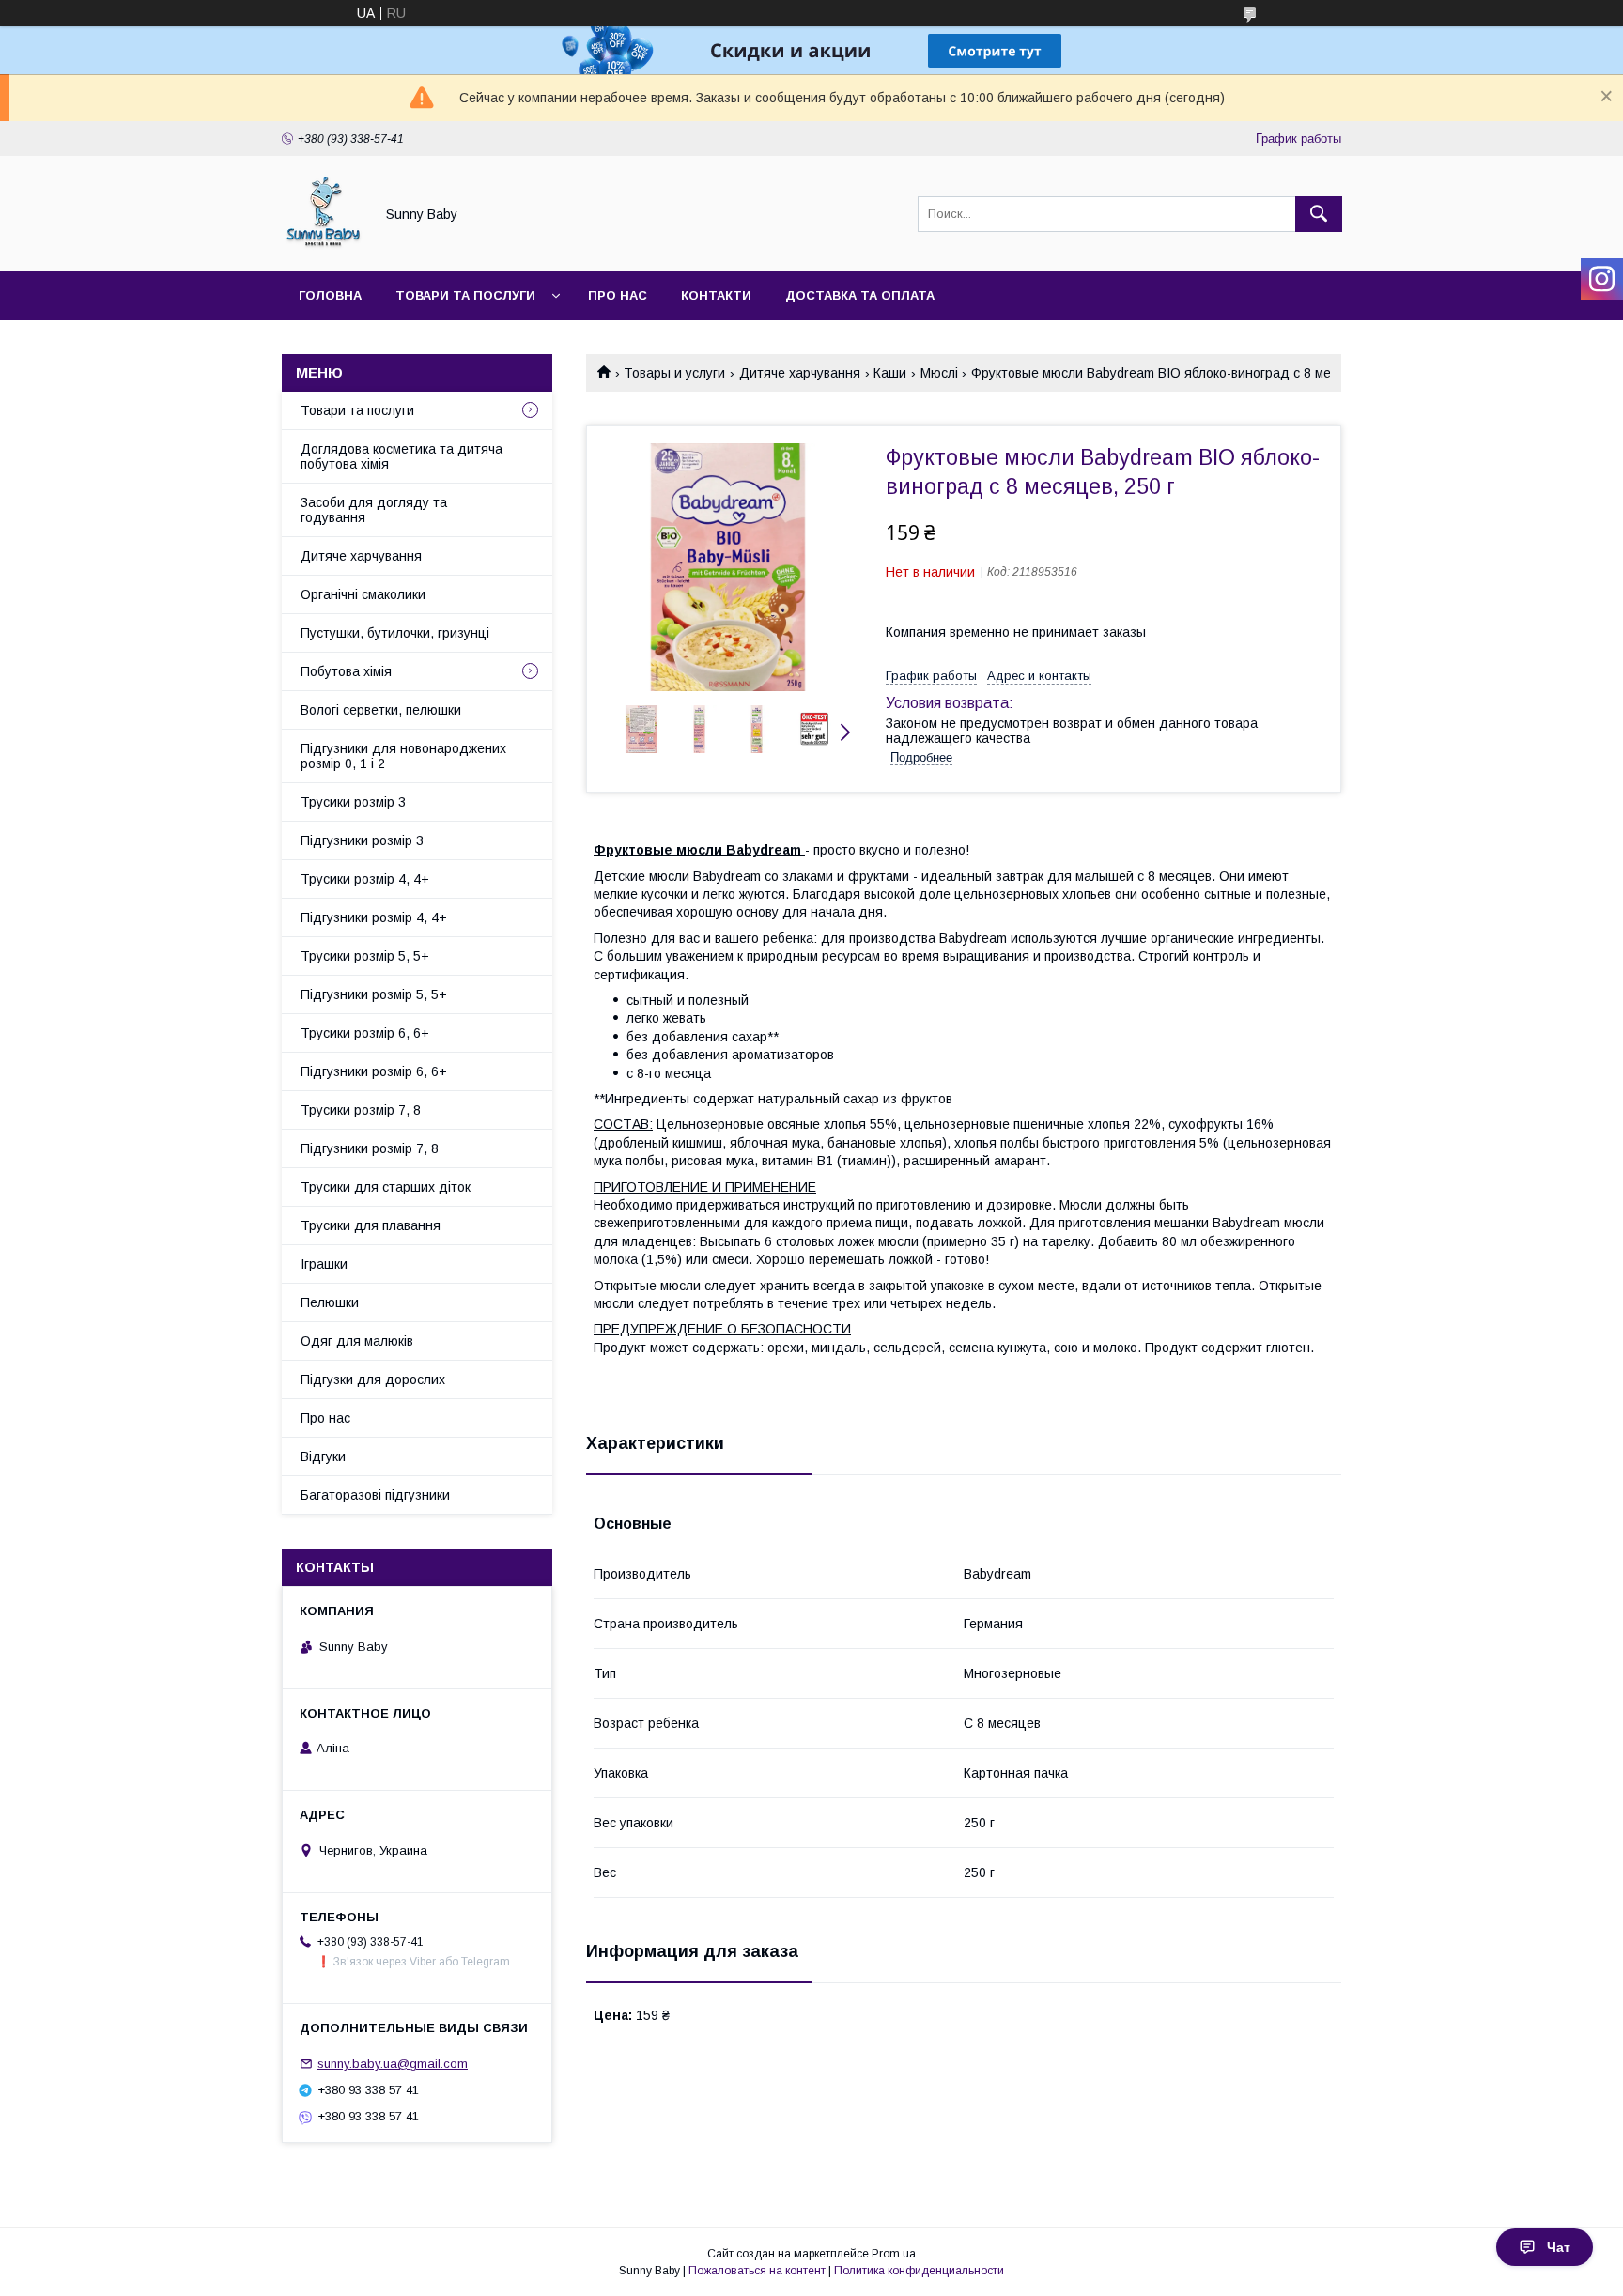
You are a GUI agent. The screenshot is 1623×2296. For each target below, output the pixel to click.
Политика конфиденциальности (919, 2271)
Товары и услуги (674, 373)
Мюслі (939, 373)
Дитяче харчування (800, 373)
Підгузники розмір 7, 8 (370, 1148)
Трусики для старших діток (386, 1187)
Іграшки (324, 1264)
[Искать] (1319, 214)
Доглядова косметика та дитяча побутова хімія (402, 456)
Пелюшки (330, 1302)
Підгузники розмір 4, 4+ (374, 917)
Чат (1559, 2247)
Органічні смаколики (363, 594)
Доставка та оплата (860, 295)
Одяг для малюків (357, 1341)
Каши (890, 373)
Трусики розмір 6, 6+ (365, 1033)
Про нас (618, 295)
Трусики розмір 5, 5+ (365, 956)
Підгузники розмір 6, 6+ (374, 1071)
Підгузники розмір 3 (362, 840)
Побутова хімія (346, 671)
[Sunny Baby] (323, 247)
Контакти (716, 295)
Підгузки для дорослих (373, 1379)
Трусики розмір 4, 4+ (365, 879)
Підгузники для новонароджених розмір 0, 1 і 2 (403, 756)
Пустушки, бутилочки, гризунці (395, 633)
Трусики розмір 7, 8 (361, 1110)
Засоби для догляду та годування (374, 510)
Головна (330, 295)
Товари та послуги (465, 295)
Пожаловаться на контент (757, 2271)
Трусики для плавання (371, 1225)
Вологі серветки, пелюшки (381, 710)
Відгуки (323, 1456)
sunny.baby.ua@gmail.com (393, 2064)
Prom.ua (894, 2254)
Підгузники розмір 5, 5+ (374, 994)
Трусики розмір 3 (353, 802)
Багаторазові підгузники (375, 1495)
